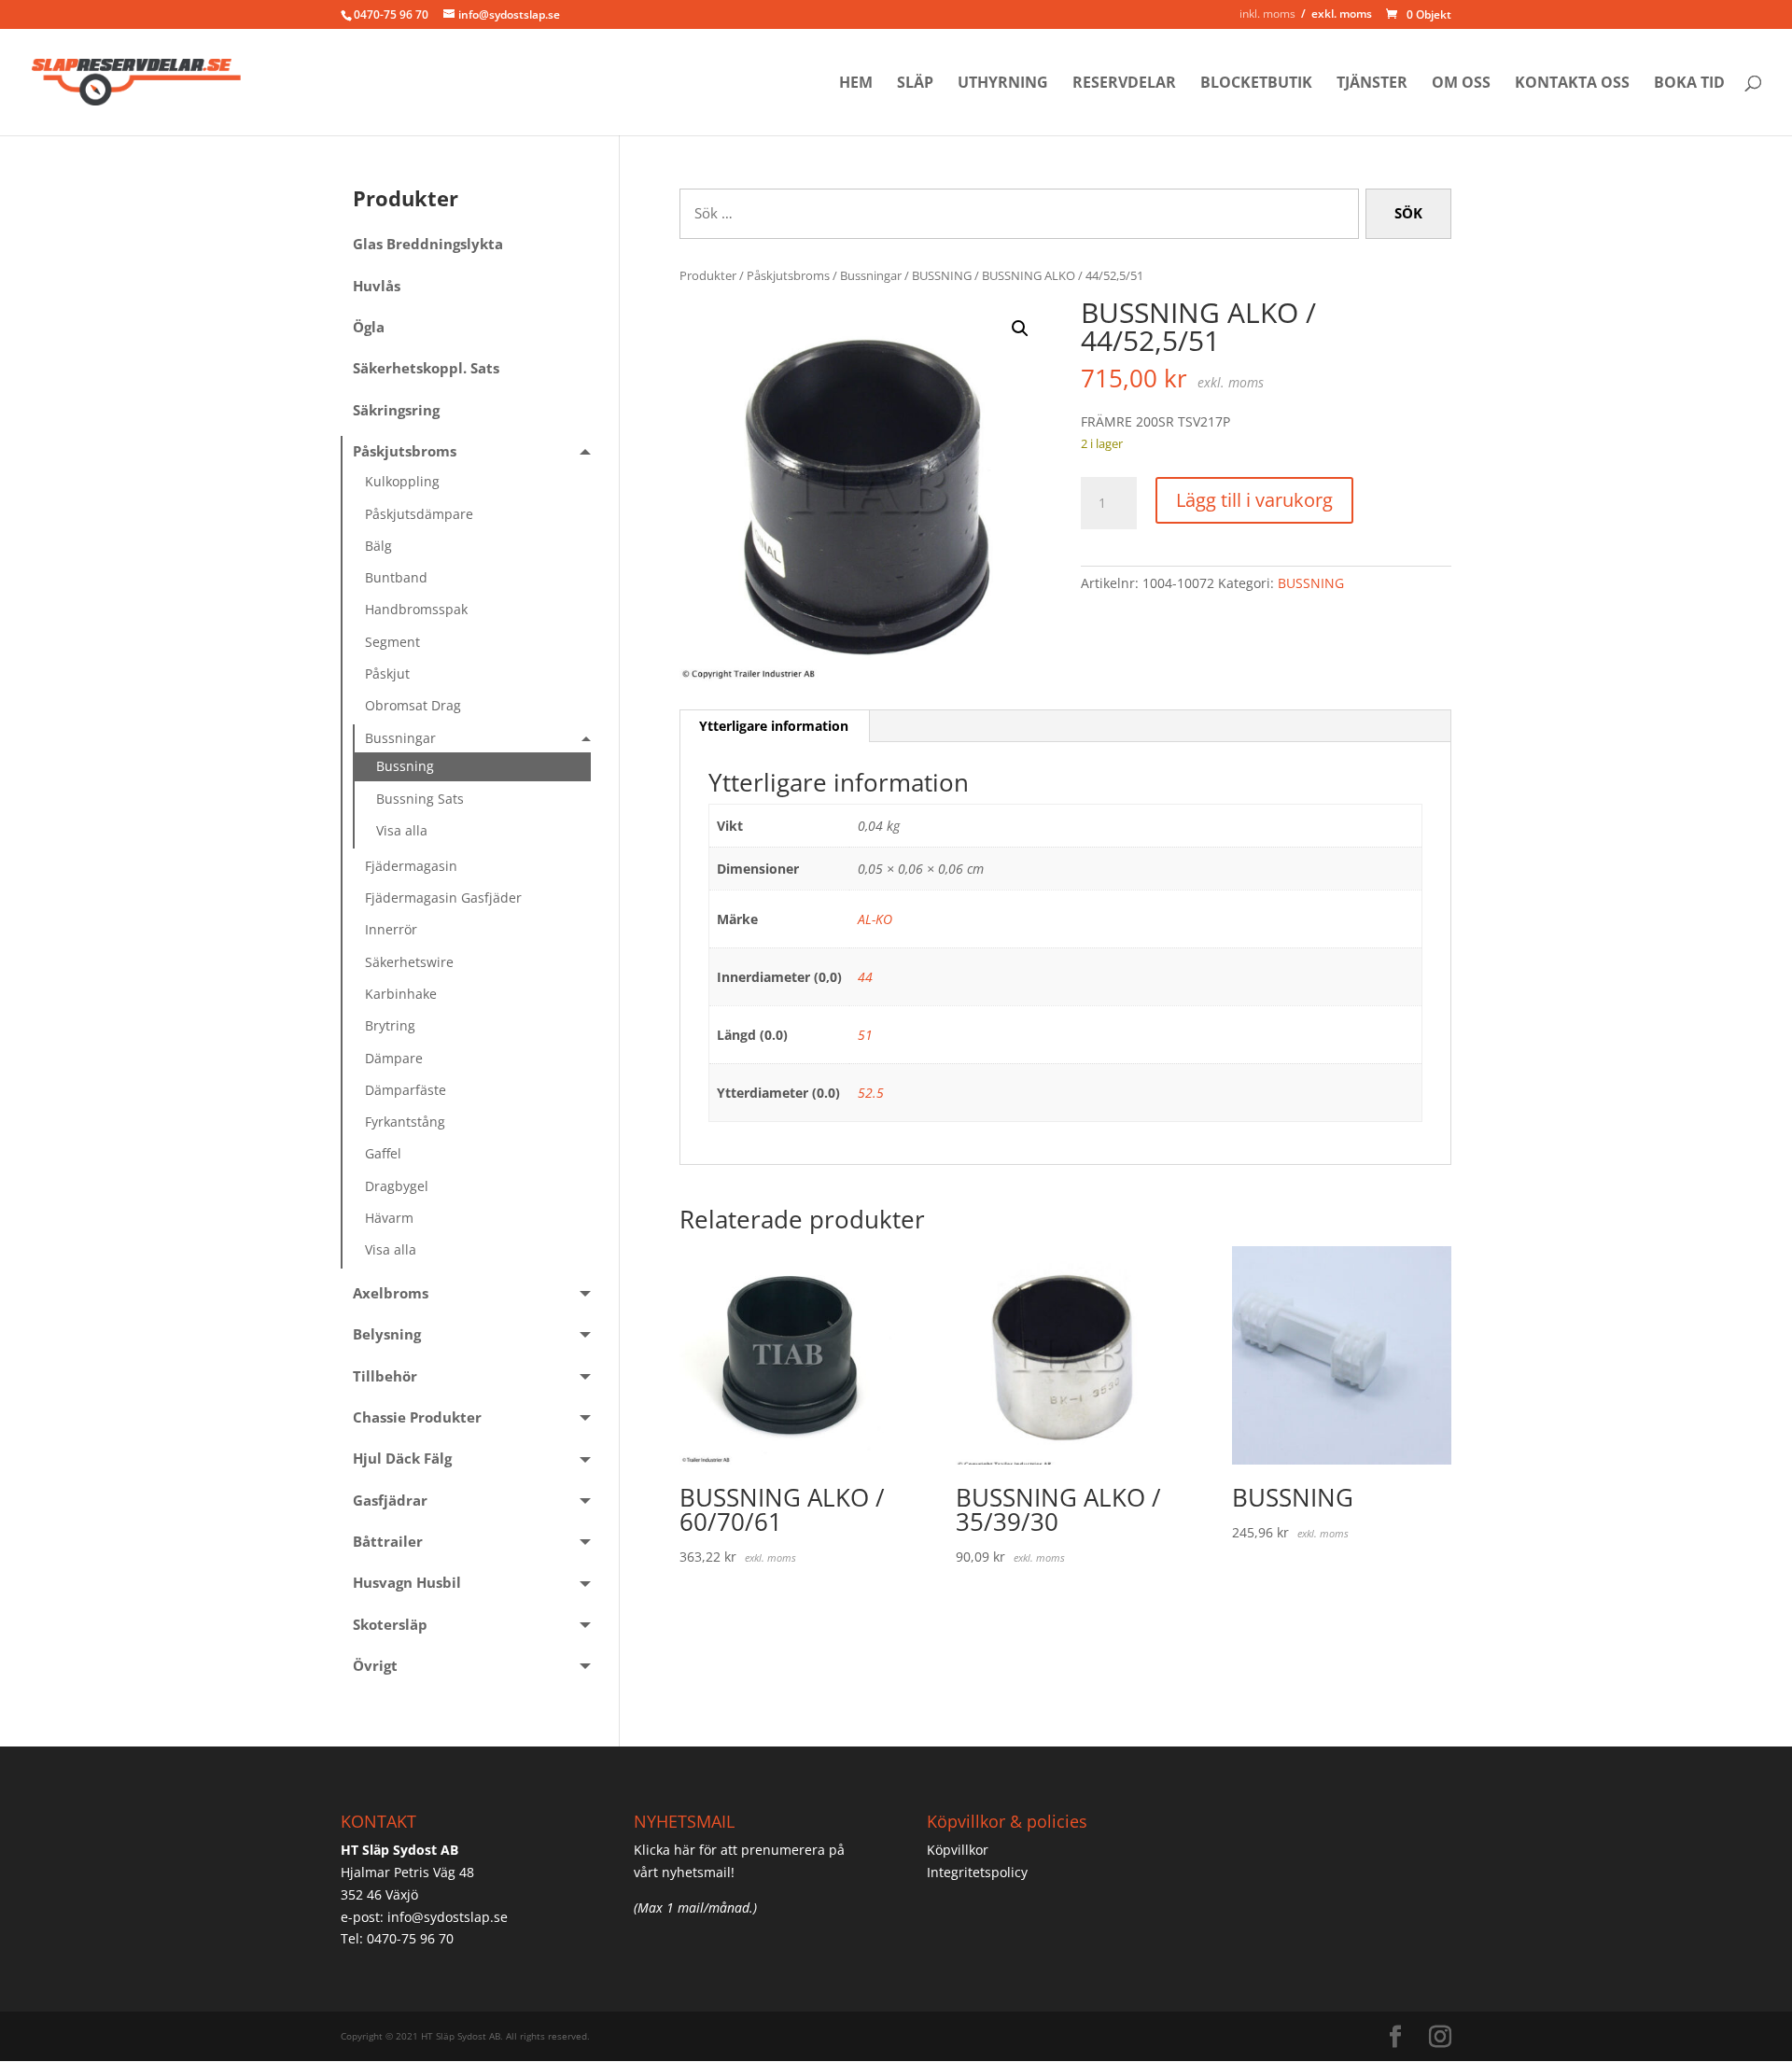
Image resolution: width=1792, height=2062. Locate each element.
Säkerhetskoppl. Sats (426, 368)
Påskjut (387, 673)
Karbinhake (401, 994)
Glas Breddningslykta (428, 244)
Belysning (387, 1334)
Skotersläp (390, 1625)
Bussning (405, 766)
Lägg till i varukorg (1254, 500)
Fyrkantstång (405, 1122)
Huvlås (377, 286)
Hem (856, 84)
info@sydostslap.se (448, 1917)
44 (865, 977)
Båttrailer (388, 1542)
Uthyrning (1003, 84)
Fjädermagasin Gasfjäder (443, 898)
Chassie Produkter (417, 1417)
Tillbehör (385, 1376)
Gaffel (383, 1153)
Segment (392, 642)
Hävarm (389, 1218)
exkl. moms (1342, 14)
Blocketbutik (1256, 84)
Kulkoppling (402, 481)
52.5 (871, 1093)
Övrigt (375, 1666)
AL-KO (875, 919)
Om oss (1461, 84)
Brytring (390, 1025)
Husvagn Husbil (407, 1583)
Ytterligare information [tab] (774, 726)
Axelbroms (391, 1293)
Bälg (378, 546)
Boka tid (1689, 84)
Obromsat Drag (413, 705)
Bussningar (871, 275)
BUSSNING (942, 275)
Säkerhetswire (409, 962)
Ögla (369, 327)
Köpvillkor (958, 1850)
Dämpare (394, 1058)
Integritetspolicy (977, 1872)
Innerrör (391, 929)
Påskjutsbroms (788, 275)
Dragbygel (397, 1186)
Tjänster (1372, 84)
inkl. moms (1267, 14)
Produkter (708, 275)
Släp (915, 84)
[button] (1020, 329)
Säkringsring (396, 410)
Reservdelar (1124, 84)
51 (865, 1035)
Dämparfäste (406, 1090)
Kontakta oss (1572, 84)
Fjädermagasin (411, 866)
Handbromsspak (416, 609)
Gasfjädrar (390, 1501)
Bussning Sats (420, 799)
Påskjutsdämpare (419, 514)
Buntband (396, 577)
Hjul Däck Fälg (402, 1459)
